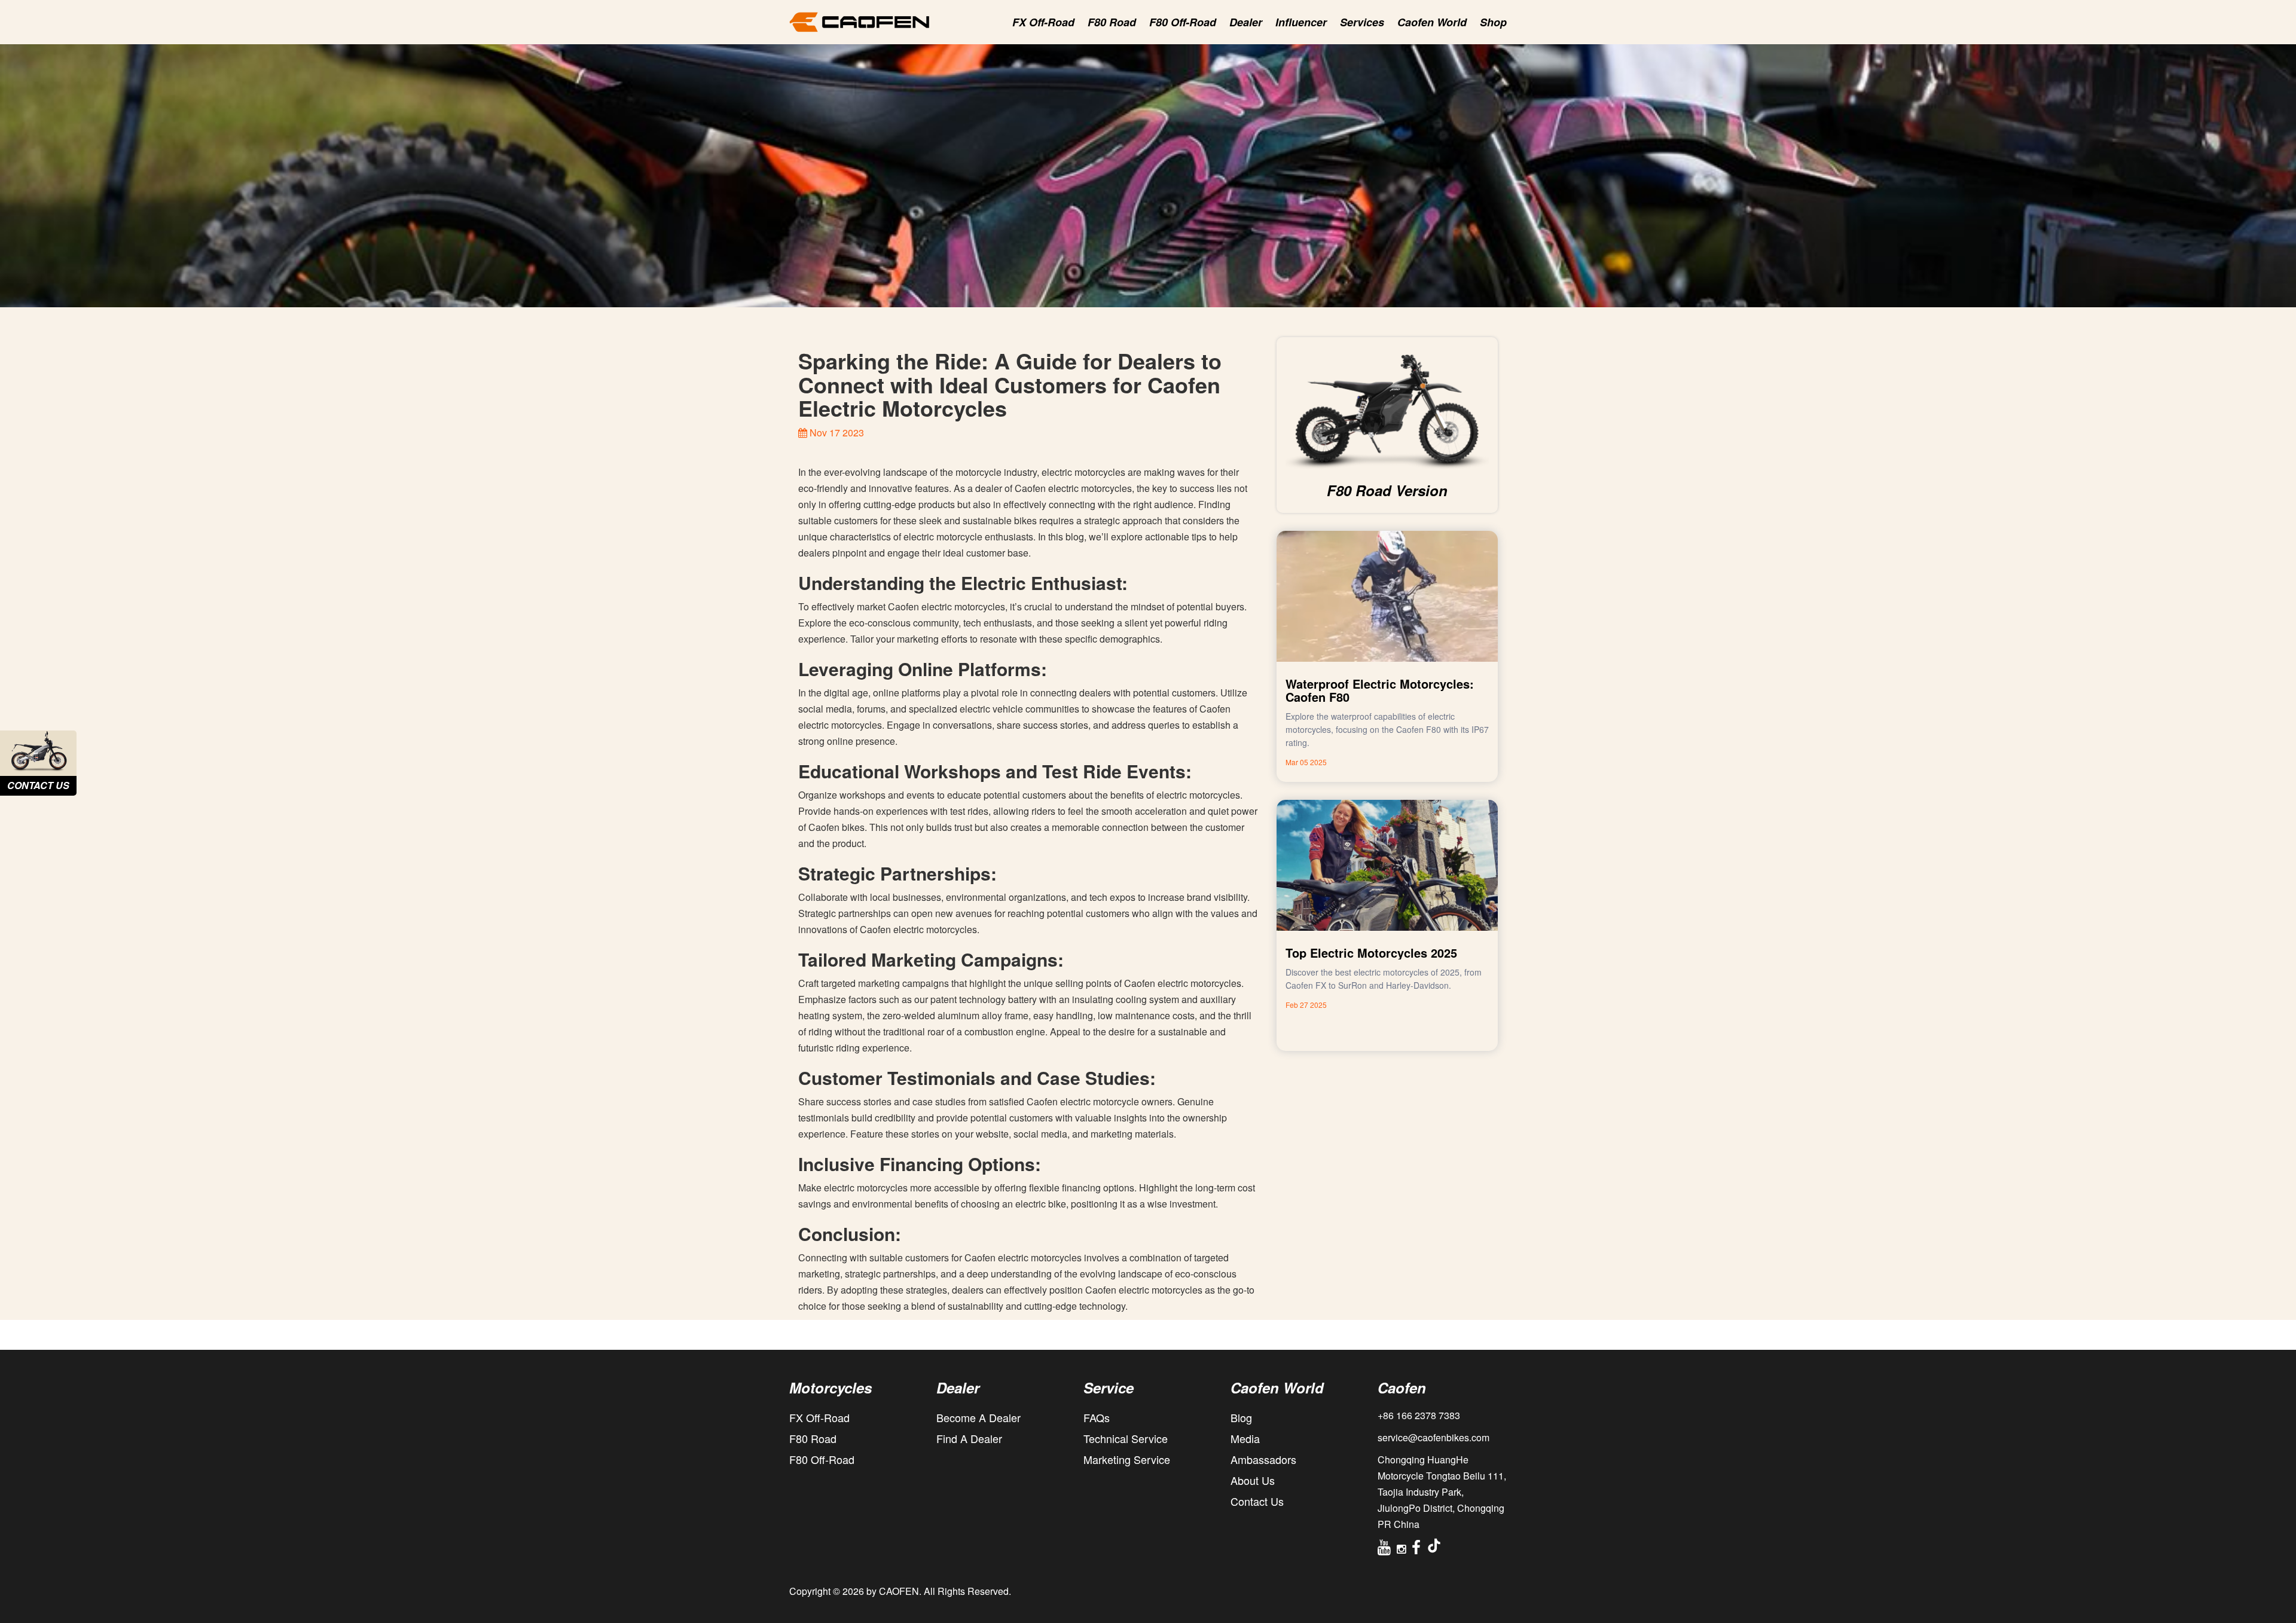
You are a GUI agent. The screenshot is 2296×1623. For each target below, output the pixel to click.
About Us (1253, 1480)
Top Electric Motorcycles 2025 (1371, 953)
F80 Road (1112, 22)
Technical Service (1126, 1438)
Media (1245, 1438)
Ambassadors (1263, 1459)
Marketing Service (1127, 1459)
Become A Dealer (978, 1417)
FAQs (1097, 1417)
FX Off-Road (1043, 22)
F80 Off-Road (1183, 22)
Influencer (1301, 22)
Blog (1241, 1417)
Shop (1493, 22)
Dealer (1246, 22)
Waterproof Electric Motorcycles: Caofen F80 (1380, 690)
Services (1362, 22)
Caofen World (1432, 22)
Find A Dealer (969, 1438)
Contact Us (1257, 1501)
